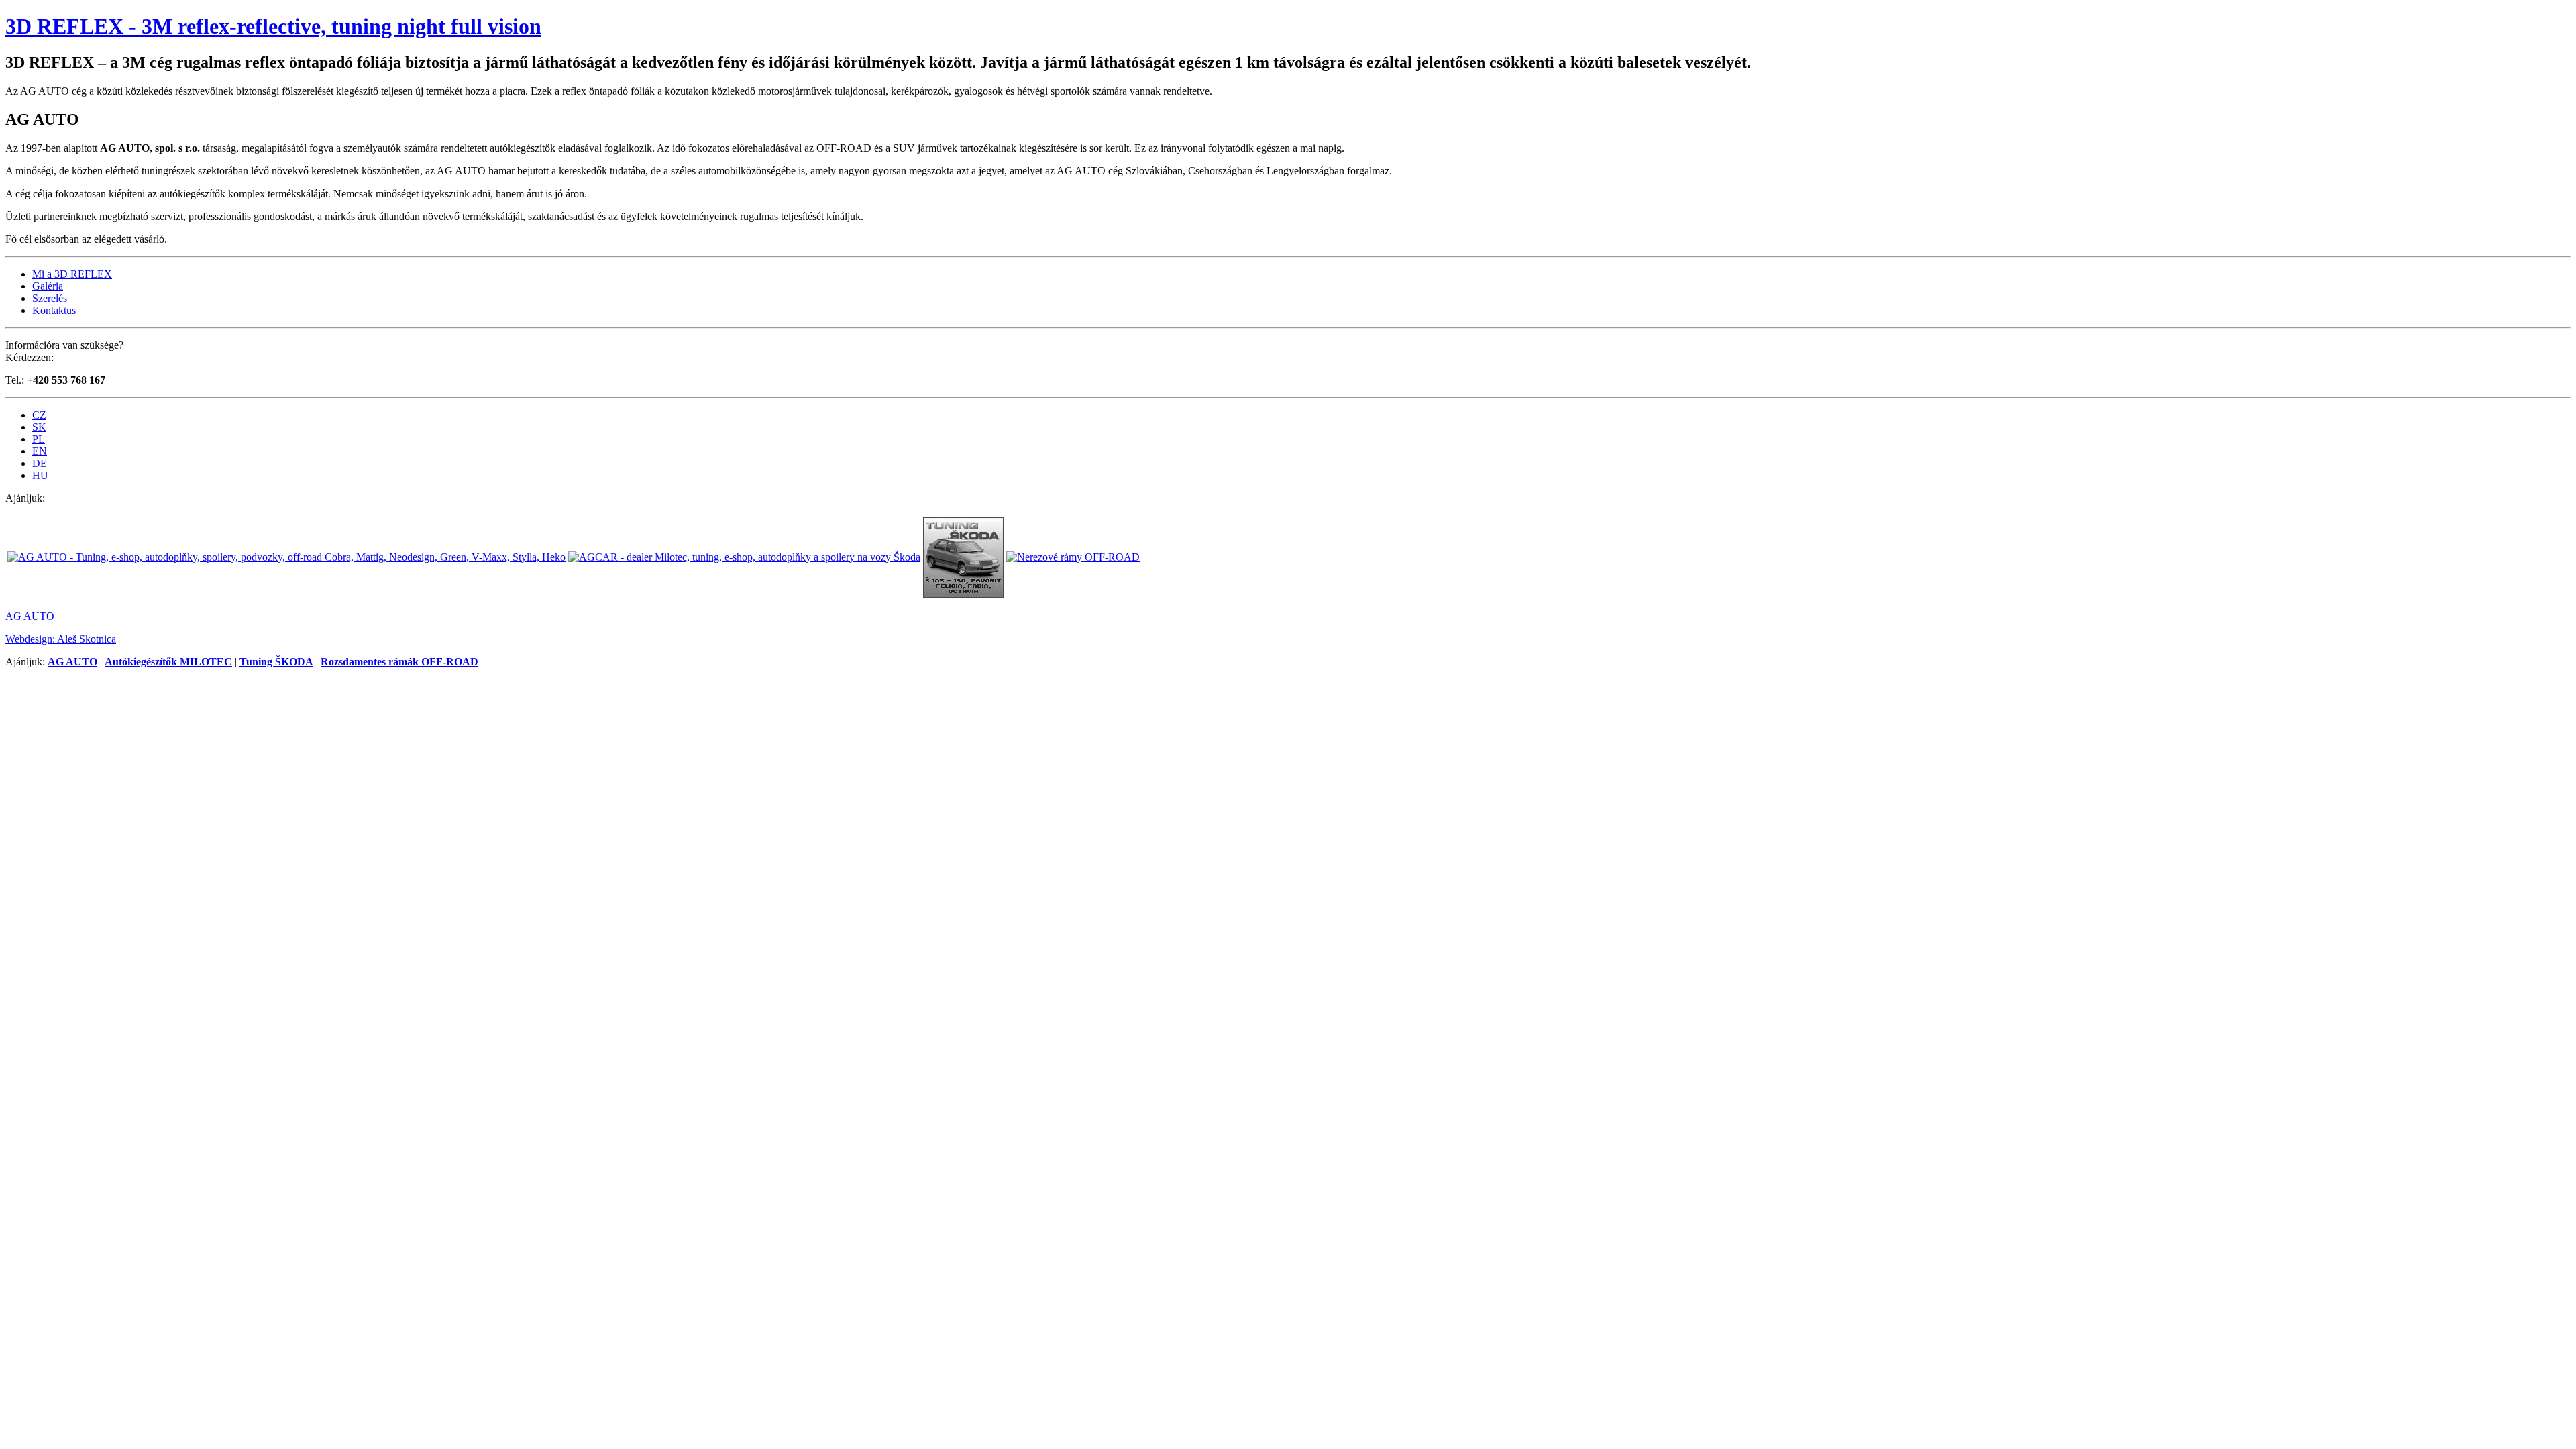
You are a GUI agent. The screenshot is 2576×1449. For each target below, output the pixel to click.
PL (39, 439)
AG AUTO (30, 616)
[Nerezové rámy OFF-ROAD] (1073, 557)
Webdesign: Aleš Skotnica (61, 639)
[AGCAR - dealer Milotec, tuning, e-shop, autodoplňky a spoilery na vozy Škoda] (744, 557)
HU (40, 475)
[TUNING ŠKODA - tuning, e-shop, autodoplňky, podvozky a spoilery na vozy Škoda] (963, 594)
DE (40, 463)
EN (40, 451)
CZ (39, 415)
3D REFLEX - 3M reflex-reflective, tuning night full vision (273, 26)
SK (39, 427)
